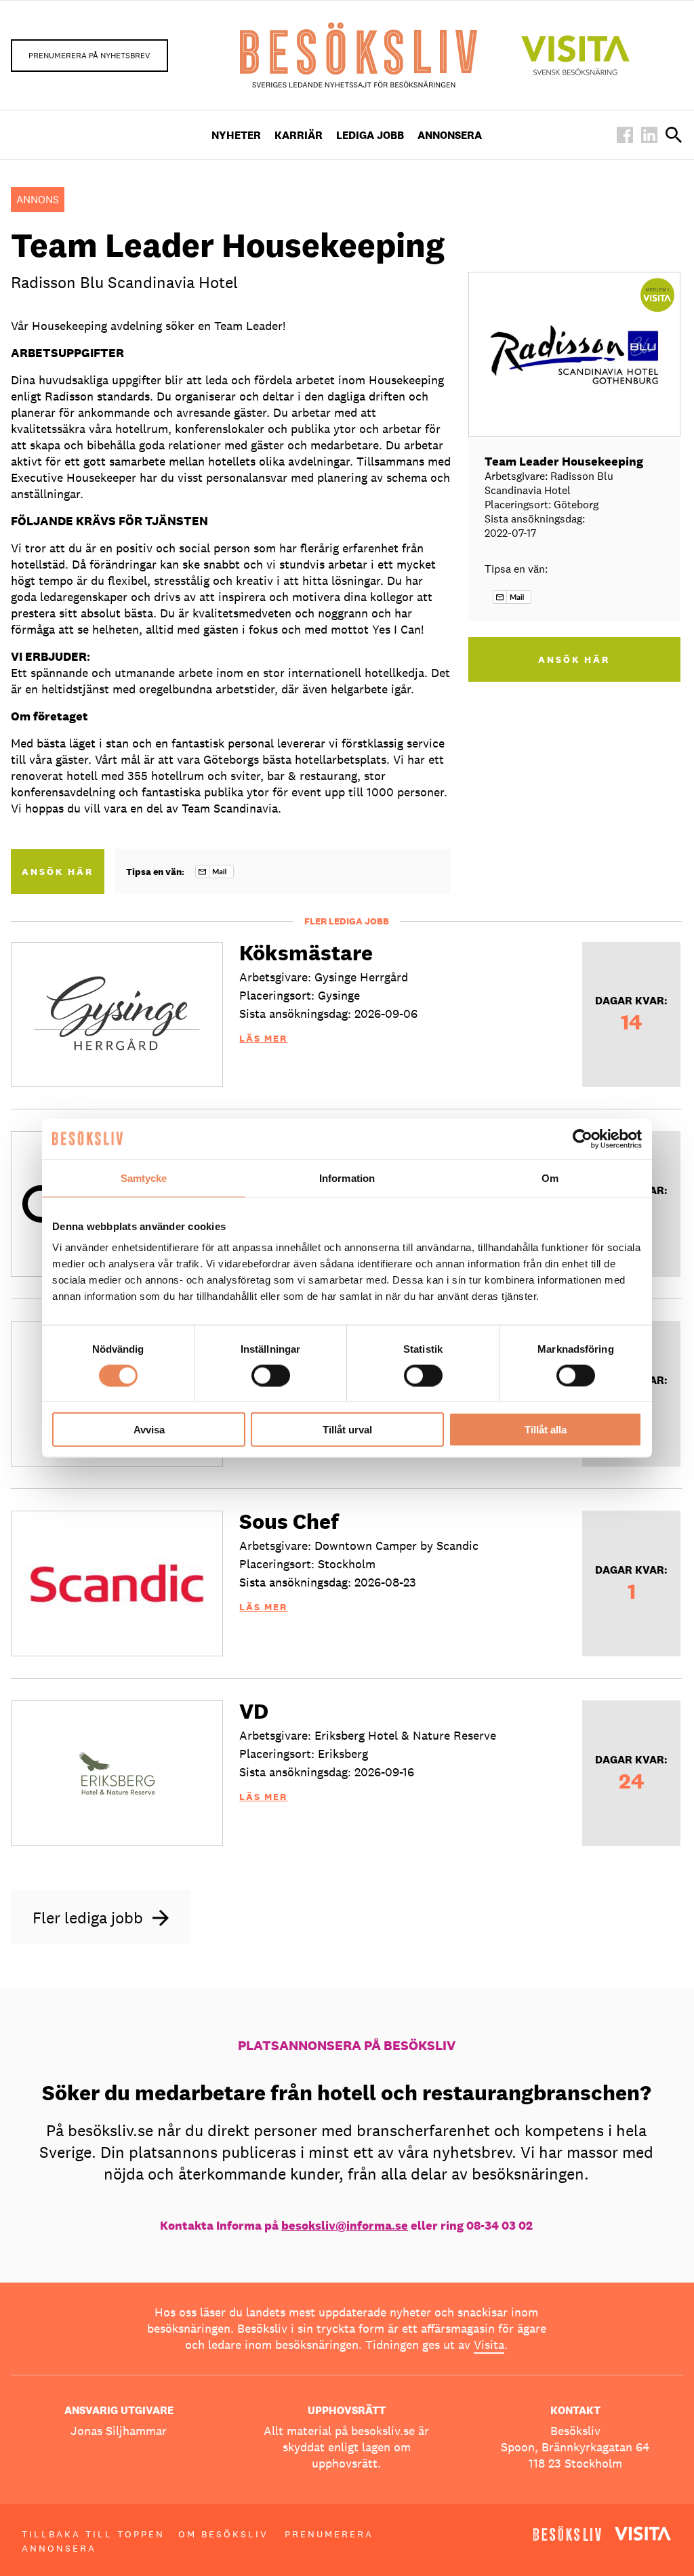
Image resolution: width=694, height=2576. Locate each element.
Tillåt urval (347, 1430)
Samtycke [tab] (144, 1178)
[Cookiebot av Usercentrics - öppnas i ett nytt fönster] (583, 1139)
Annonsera (450, 135)
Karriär (299, 135)
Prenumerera (329, 2534)
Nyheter (236, 135)
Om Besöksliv (223, 2534)
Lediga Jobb (370, 135)
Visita (489, 2345)
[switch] (271, 1375)
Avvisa (149, 1430)
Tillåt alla (546, 1430)
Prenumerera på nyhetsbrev (89, 56)
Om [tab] (550, 1178)
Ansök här (58, 872)
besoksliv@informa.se (345, 2225)
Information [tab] (347, 1178)
